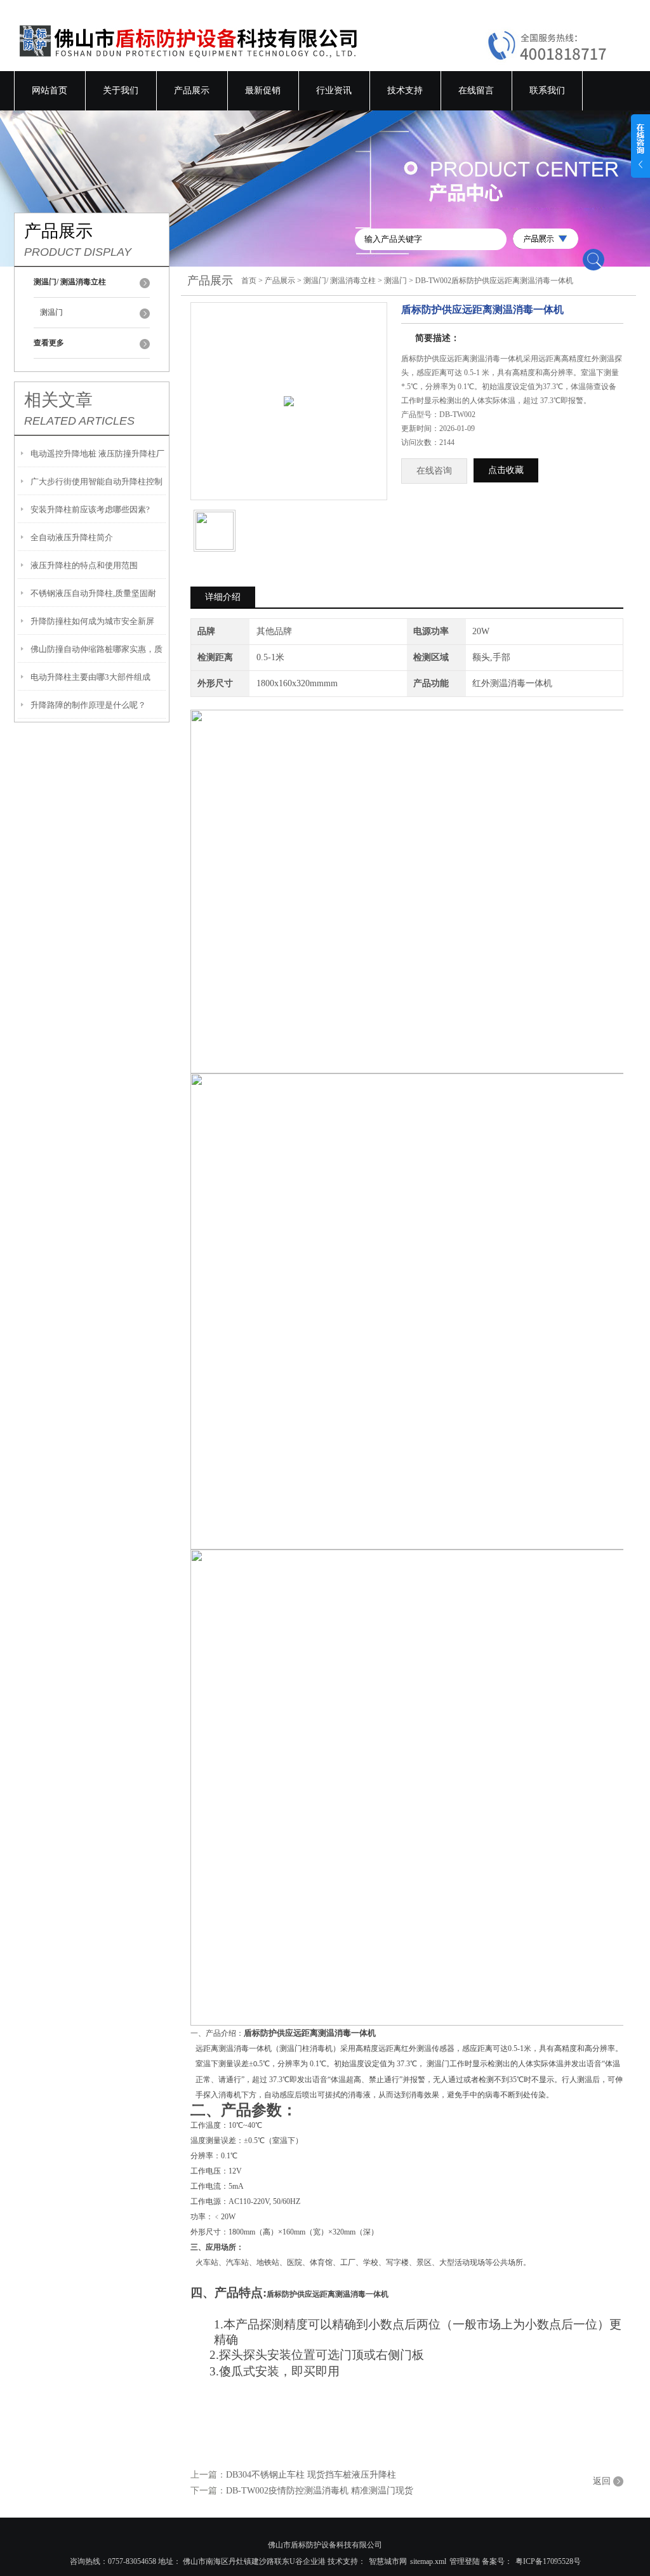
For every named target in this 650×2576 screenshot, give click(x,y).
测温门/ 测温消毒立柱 (340, 281)
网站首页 (50, 90)
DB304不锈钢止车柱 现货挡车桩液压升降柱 (311, 2475)
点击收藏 (506, 470)
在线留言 (476, 90)
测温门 (51, 312)
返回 (602, 2481)
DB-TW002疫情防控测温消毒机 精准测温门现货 (320, 2491)
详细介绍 (223, 597)
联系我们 (547, 90)
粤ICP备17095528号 (548, 2561)
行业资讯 (334, 90)
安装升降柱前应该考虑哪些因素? (90, 509)
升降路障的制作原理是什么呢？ (88, 705)
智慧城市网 (388, 2561)
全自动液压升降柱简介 (72, 537)
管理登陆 (465, 2561)
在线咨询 (434, 471)
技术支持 (405, 90)
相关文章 (58, 400)
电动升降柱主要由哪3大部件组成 (90, 677)
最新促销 (263, 90)
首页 (249, 281)
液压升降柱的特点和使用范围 (84, 565)
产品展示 (192, 90)
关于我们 (121, 90)
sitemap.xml (428, 2561)
